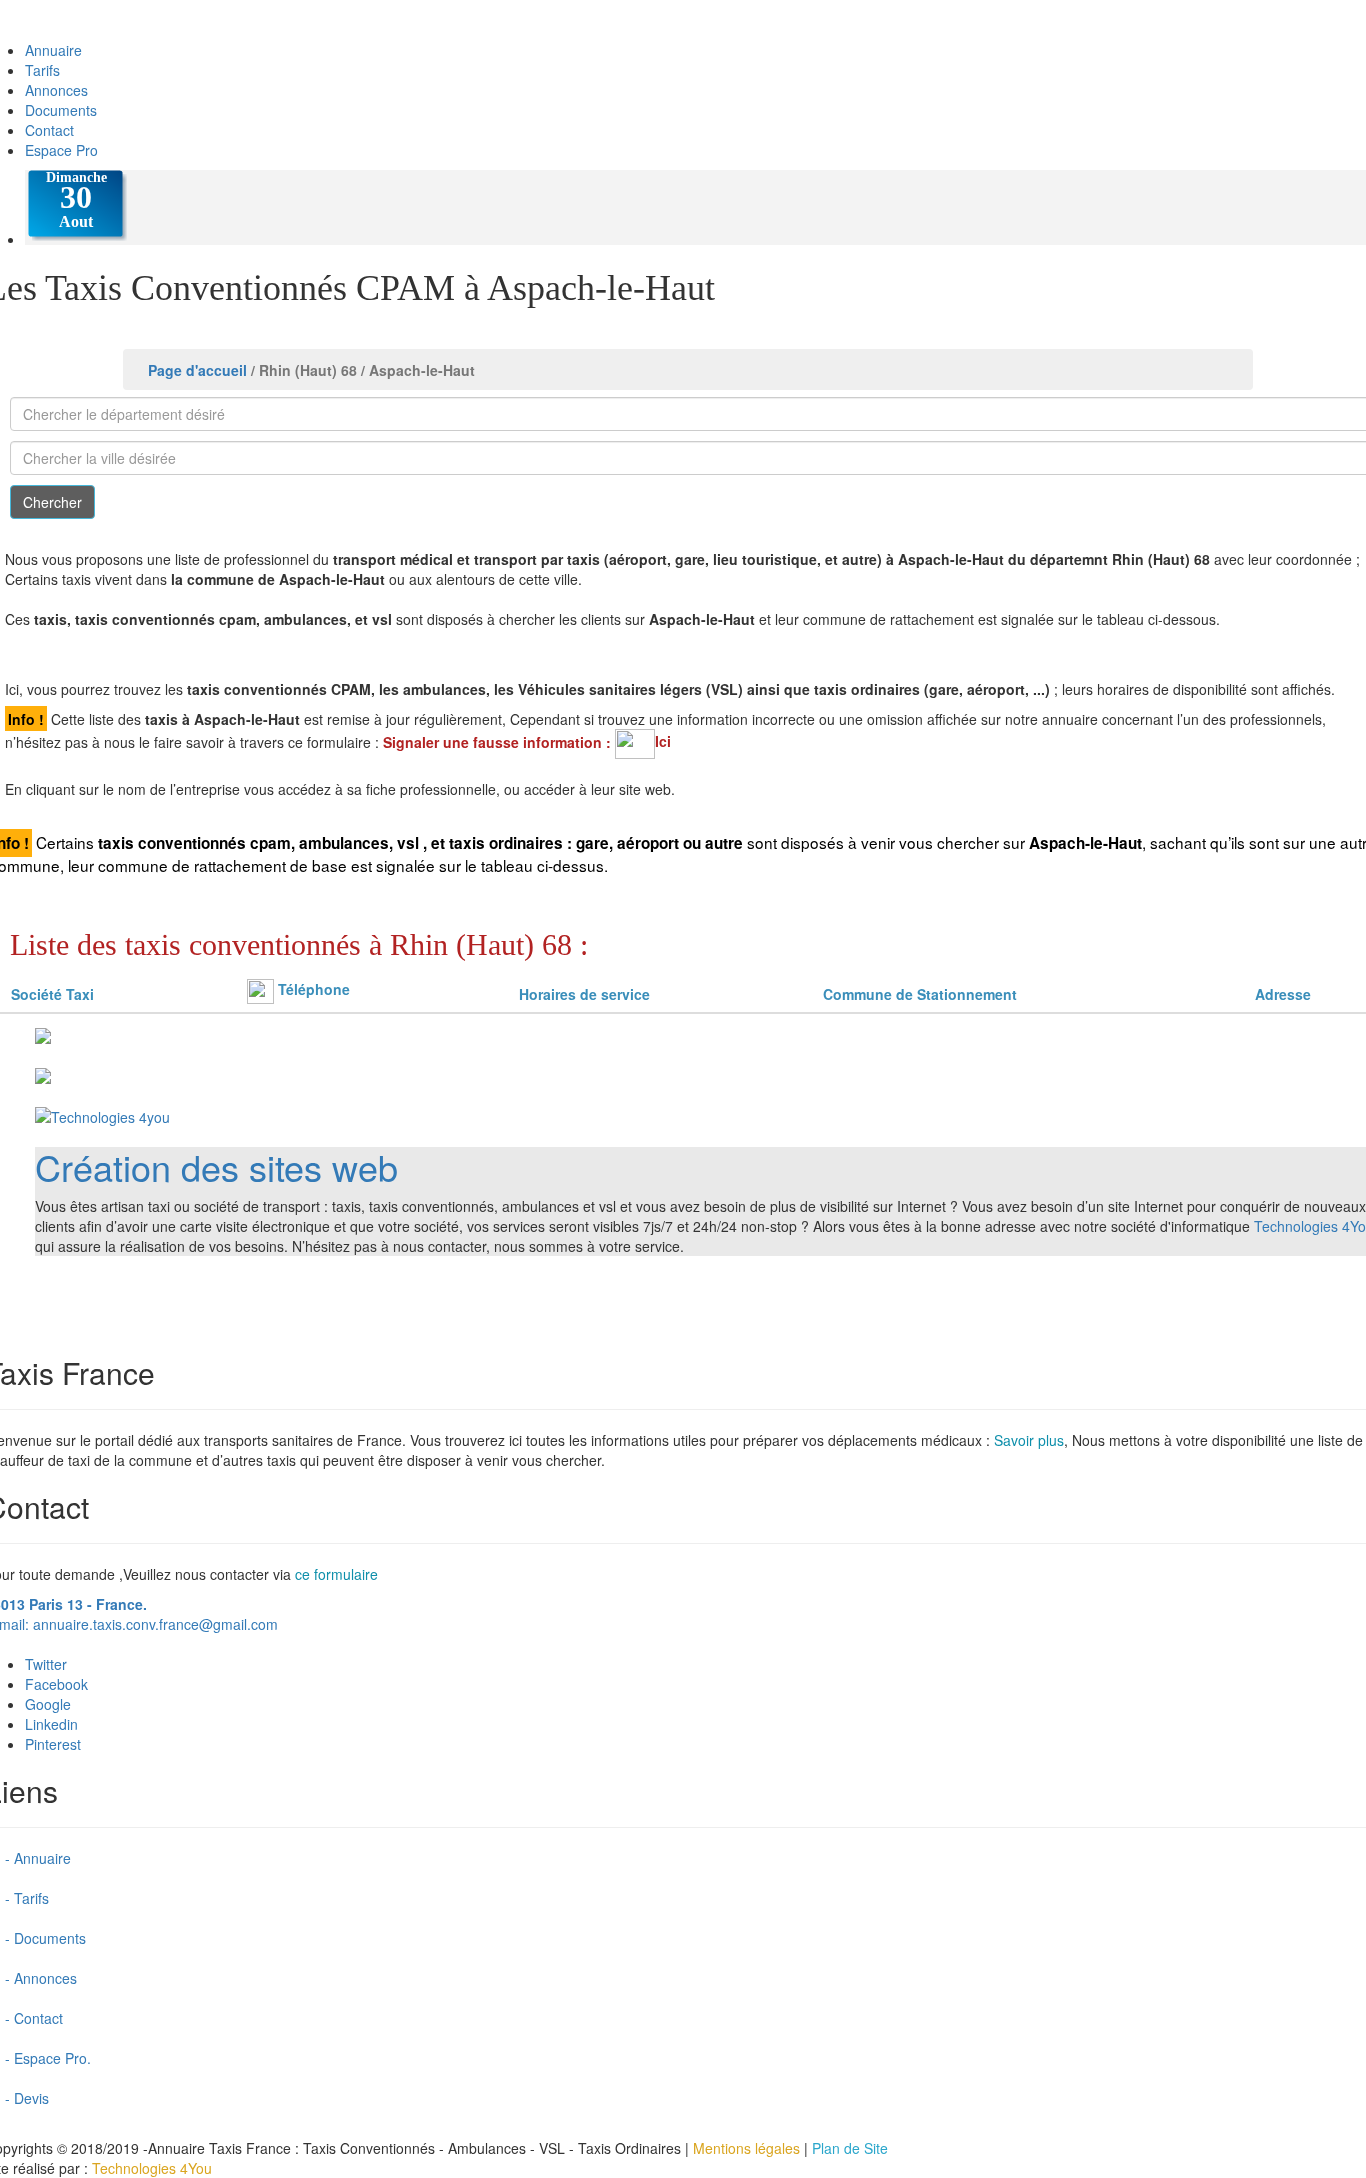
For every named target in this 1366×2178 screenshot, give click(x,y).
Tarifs (42, 70)
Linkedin (51, 1724)
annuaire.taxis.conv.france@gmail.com (155, 1624)
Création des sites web (216, 1166)
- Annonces (41, 1978)
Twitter (46, 1664)
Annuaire (53, 50)
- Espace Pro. (48, 2058)
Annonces (56, 90)
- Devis (27, 2098)
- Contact (34, 2018)
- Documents (45, 1938)
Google (48, 1704)
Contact (49, 130)
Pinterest (53, 1744)
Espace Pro (61, 150)
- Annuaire (38, 1858)
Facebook (56, 1684)
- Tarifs (27, 1898)
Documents (61, 110)
